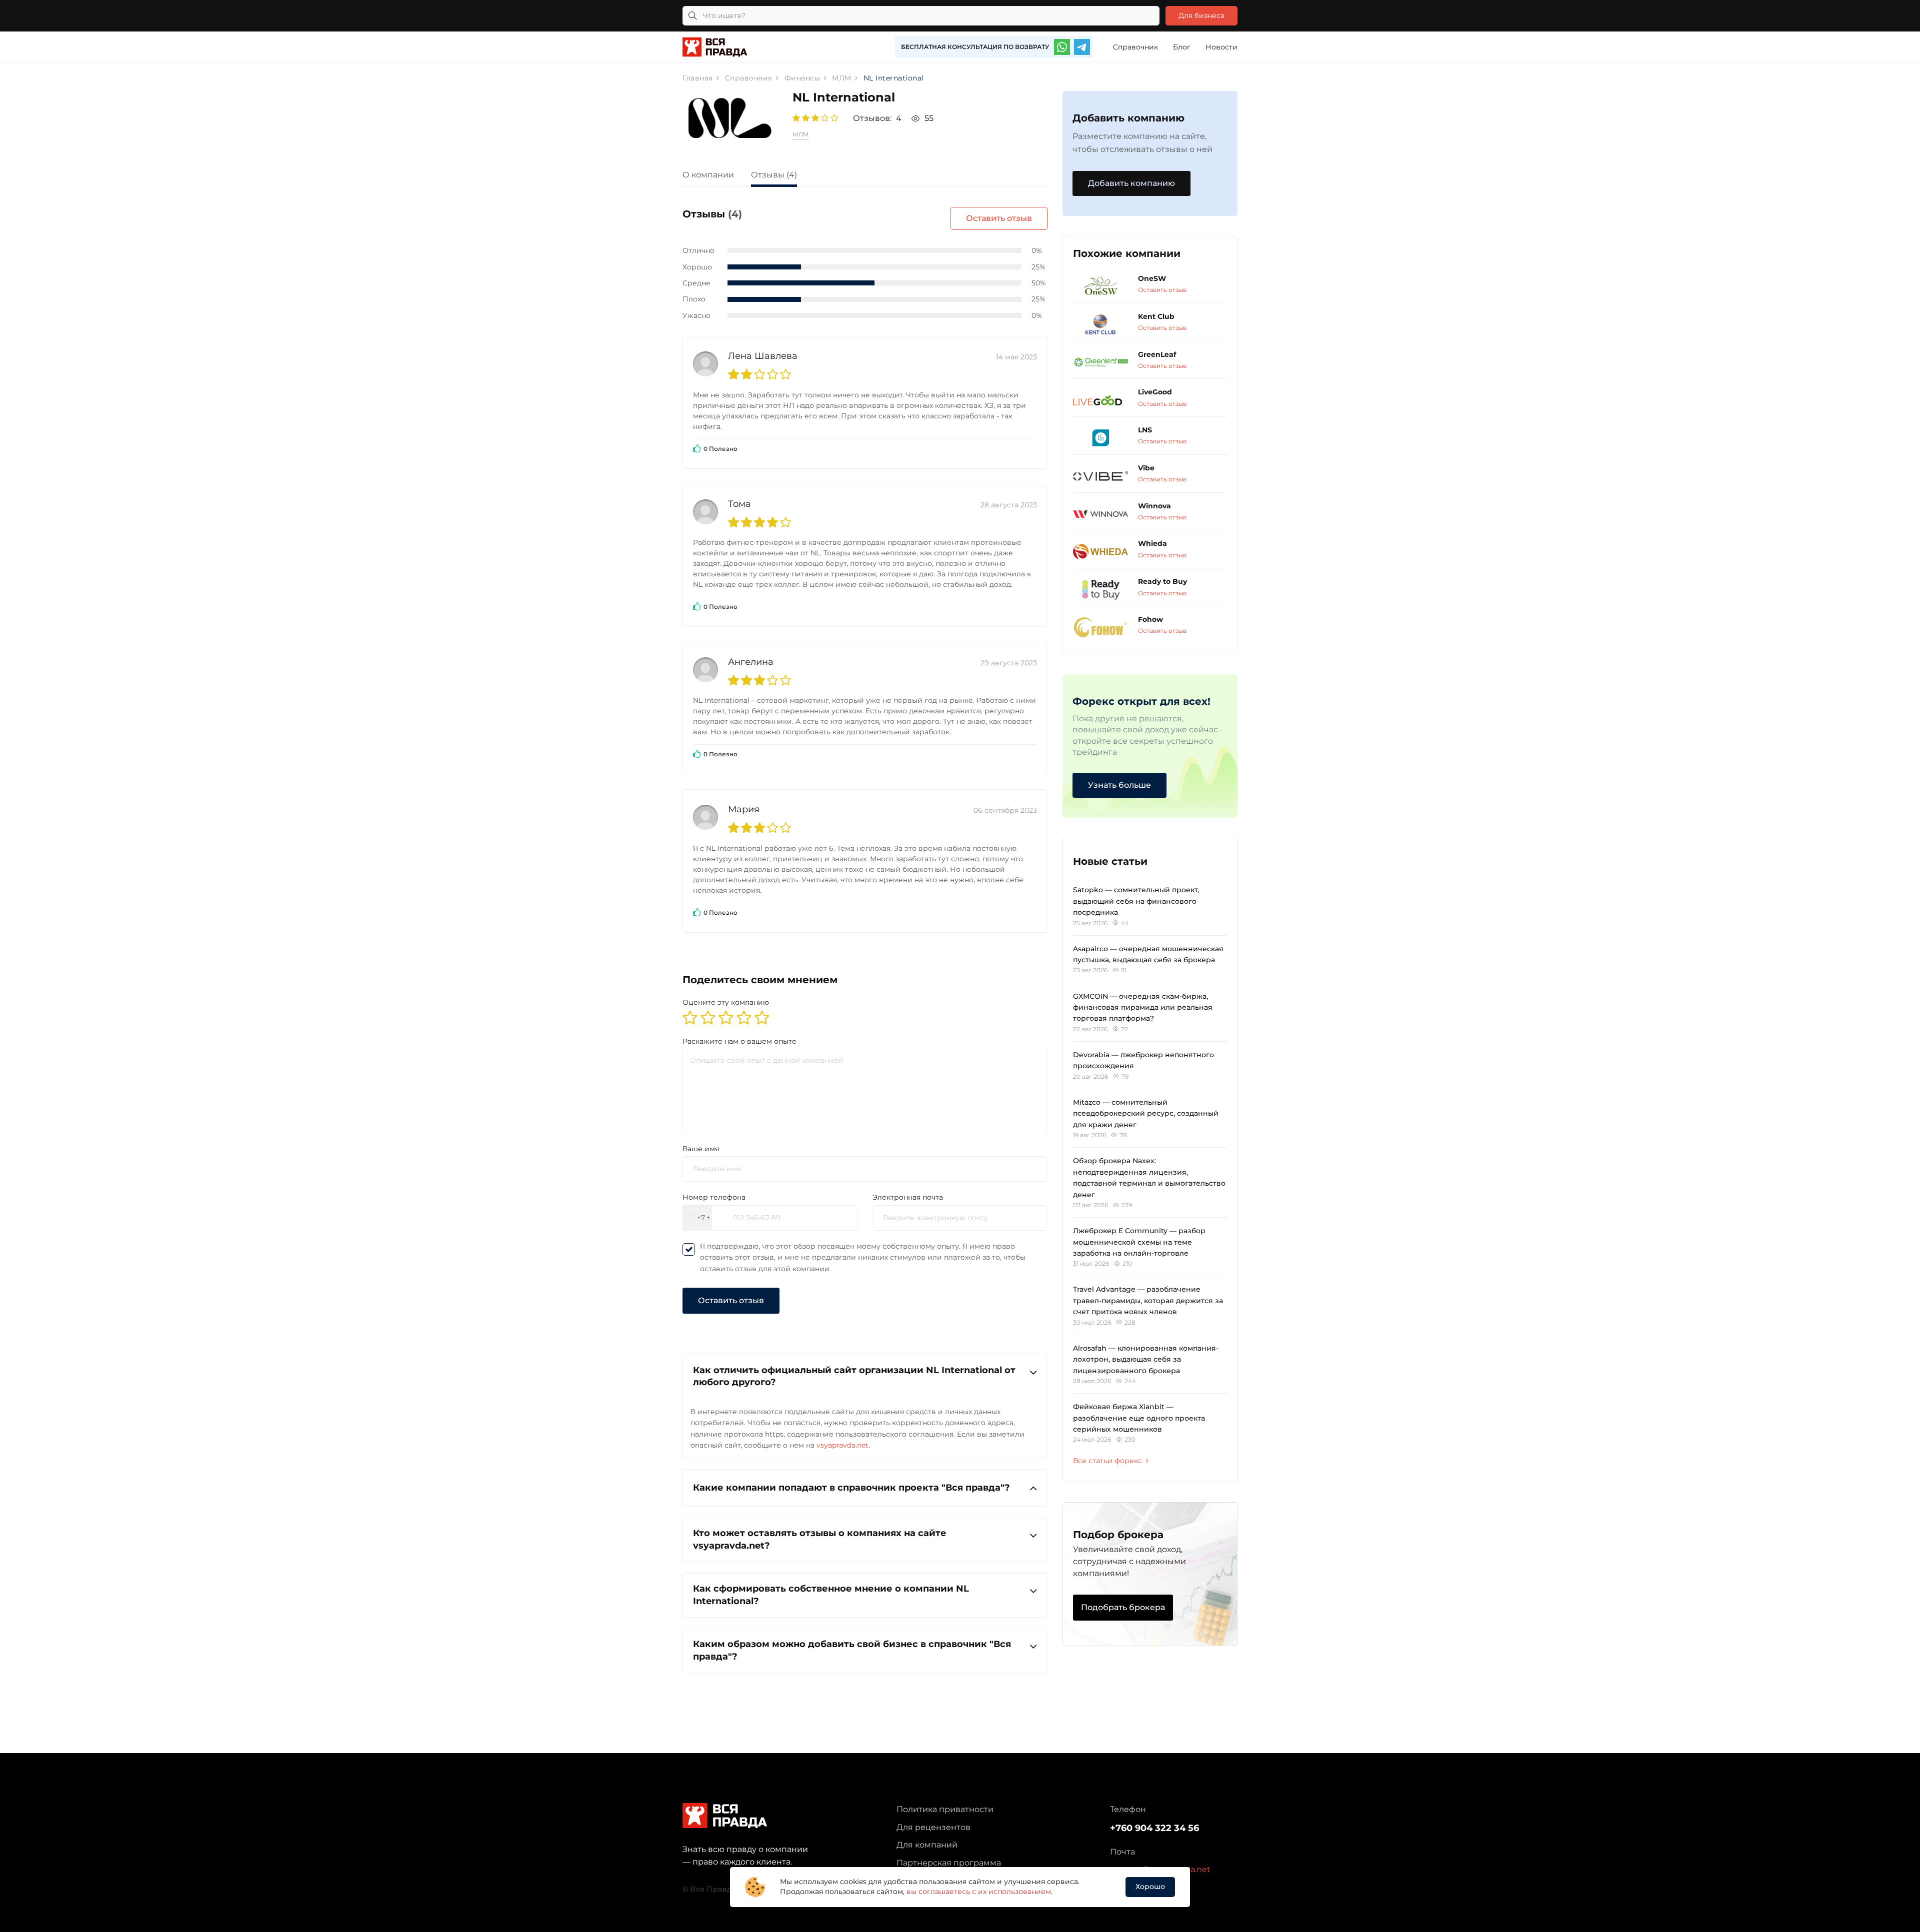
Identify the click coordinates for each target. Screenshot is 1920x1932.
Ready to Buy (1162, 581)
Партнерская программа (949, 1863)
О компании (708, 175)
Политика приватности (945, 1809)
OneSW (1152, 278)
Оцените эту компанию (726, 1002)
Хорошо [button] (1150, 1887)
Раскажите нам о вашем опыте (739, 1041)
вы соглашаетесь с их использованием (979, 1892)
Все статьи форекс (1107, 1461)
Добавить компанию (1131, 183)
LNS (1145, 430)
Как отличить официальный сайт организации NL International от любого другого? (854, 1376)
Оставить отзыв (999, 218)
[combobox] (697, 1218)
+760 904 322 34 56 (1154, 1828)
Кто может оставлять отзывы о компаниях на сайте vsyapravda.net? (820, 1539)
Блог (1182, 47)
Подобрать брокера (1123, 1607)
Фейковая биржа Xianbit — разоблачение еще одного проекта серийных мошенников (1139, 1418)
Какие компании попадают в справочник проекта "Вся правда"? (851, 1487)
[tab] (716, 176)
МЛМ (801, 134)
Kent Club (1156, 316)
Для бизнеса (1201, 15)
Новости (1221, 47)
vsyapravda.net (842, 1445)
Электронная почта (908, 1197)
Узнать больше (1119, 785)
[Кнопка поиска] (692, 16)
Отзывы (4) (774, 175)
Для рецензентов (933, 1827)
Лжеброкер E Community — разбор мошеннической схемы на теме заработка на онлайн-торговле (1139, 1242)
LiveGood (1155, 392)
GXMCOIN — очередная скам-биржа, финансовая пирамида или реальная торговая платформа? (1143, 1007)
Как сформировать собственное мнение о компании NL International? (831, 1595)
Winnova (1154, 506)
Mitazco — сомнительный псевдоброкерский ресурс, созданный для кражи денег (1146, 1113)
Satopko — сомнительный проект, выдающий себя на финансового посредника (1136, 901)
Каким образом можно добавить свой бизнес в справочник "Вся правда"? (852, 1650)
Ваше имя (701, 1149)
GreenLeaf (1157, 354)
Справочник (1135, 47)
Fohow (1150, 619)
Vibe (1146, 468)
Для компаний (927, 1845)
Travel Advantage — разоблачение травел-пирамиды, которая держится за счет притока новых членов (1148, 1300)
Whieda (1152, 543)
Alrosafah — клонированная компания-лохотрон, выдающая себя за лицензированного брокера (1146, 1359)
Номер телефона (714, 1197)
